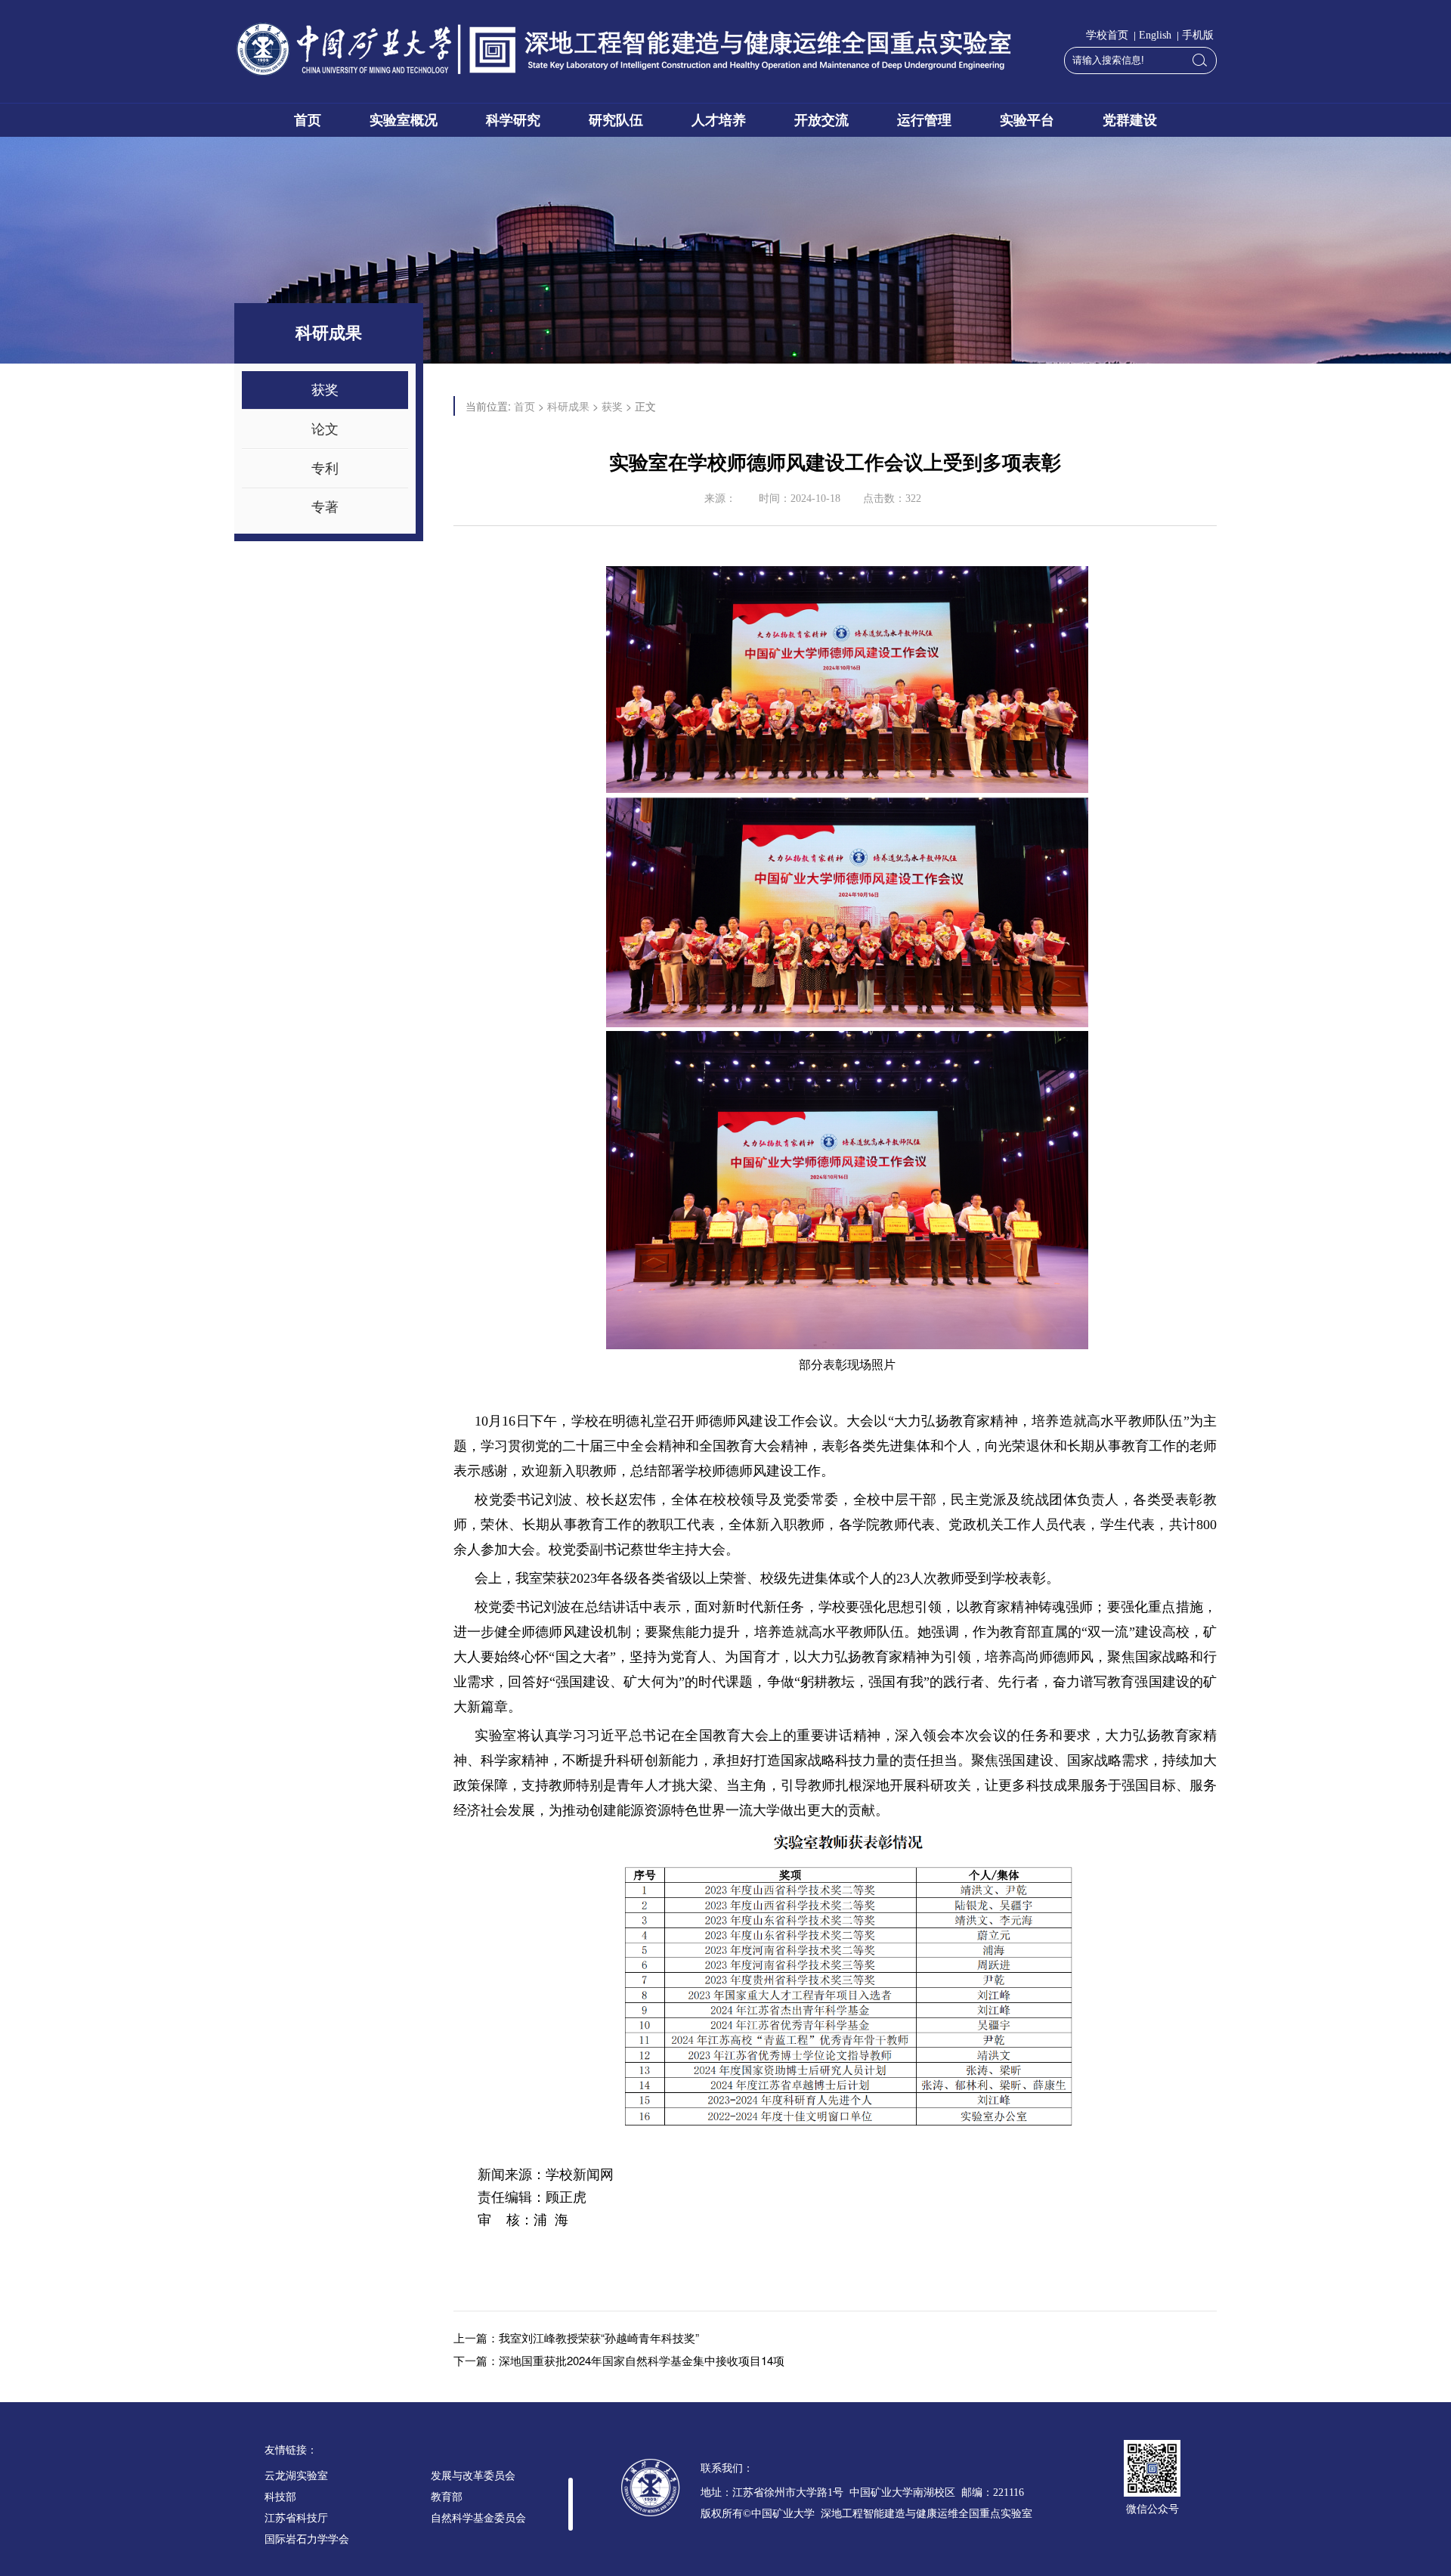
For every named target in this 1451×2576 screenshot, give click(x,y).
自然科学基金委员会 (478, 2518)
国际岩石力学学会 (307, 2539)
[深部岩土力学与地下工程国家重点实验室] (624, 48)
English (1155, 35)
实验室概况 (404, 120)
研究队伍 (616, 120)
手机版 (1198, 35)
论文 (325, 429)
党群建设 (1130, 120)
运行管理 (924, 120)
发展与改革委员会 (473, 2476)
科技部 (280, 2497)
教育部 (447, 2497)
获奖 (325, 390)
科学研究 (513, 120)
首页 (308, 120)
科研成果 (568, 407)
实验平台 (1027, 120)
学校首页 (1107, 35)
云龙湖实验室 (296, 2476)
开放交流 (821, 120)
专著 (325, 507)
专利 (325, 469)
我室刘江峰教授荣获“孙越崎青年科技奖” (599, 2338)
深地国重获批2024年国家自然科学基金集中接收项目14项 (642, 2360)
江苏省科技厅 (296, 2518)
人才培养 (719, 120)
